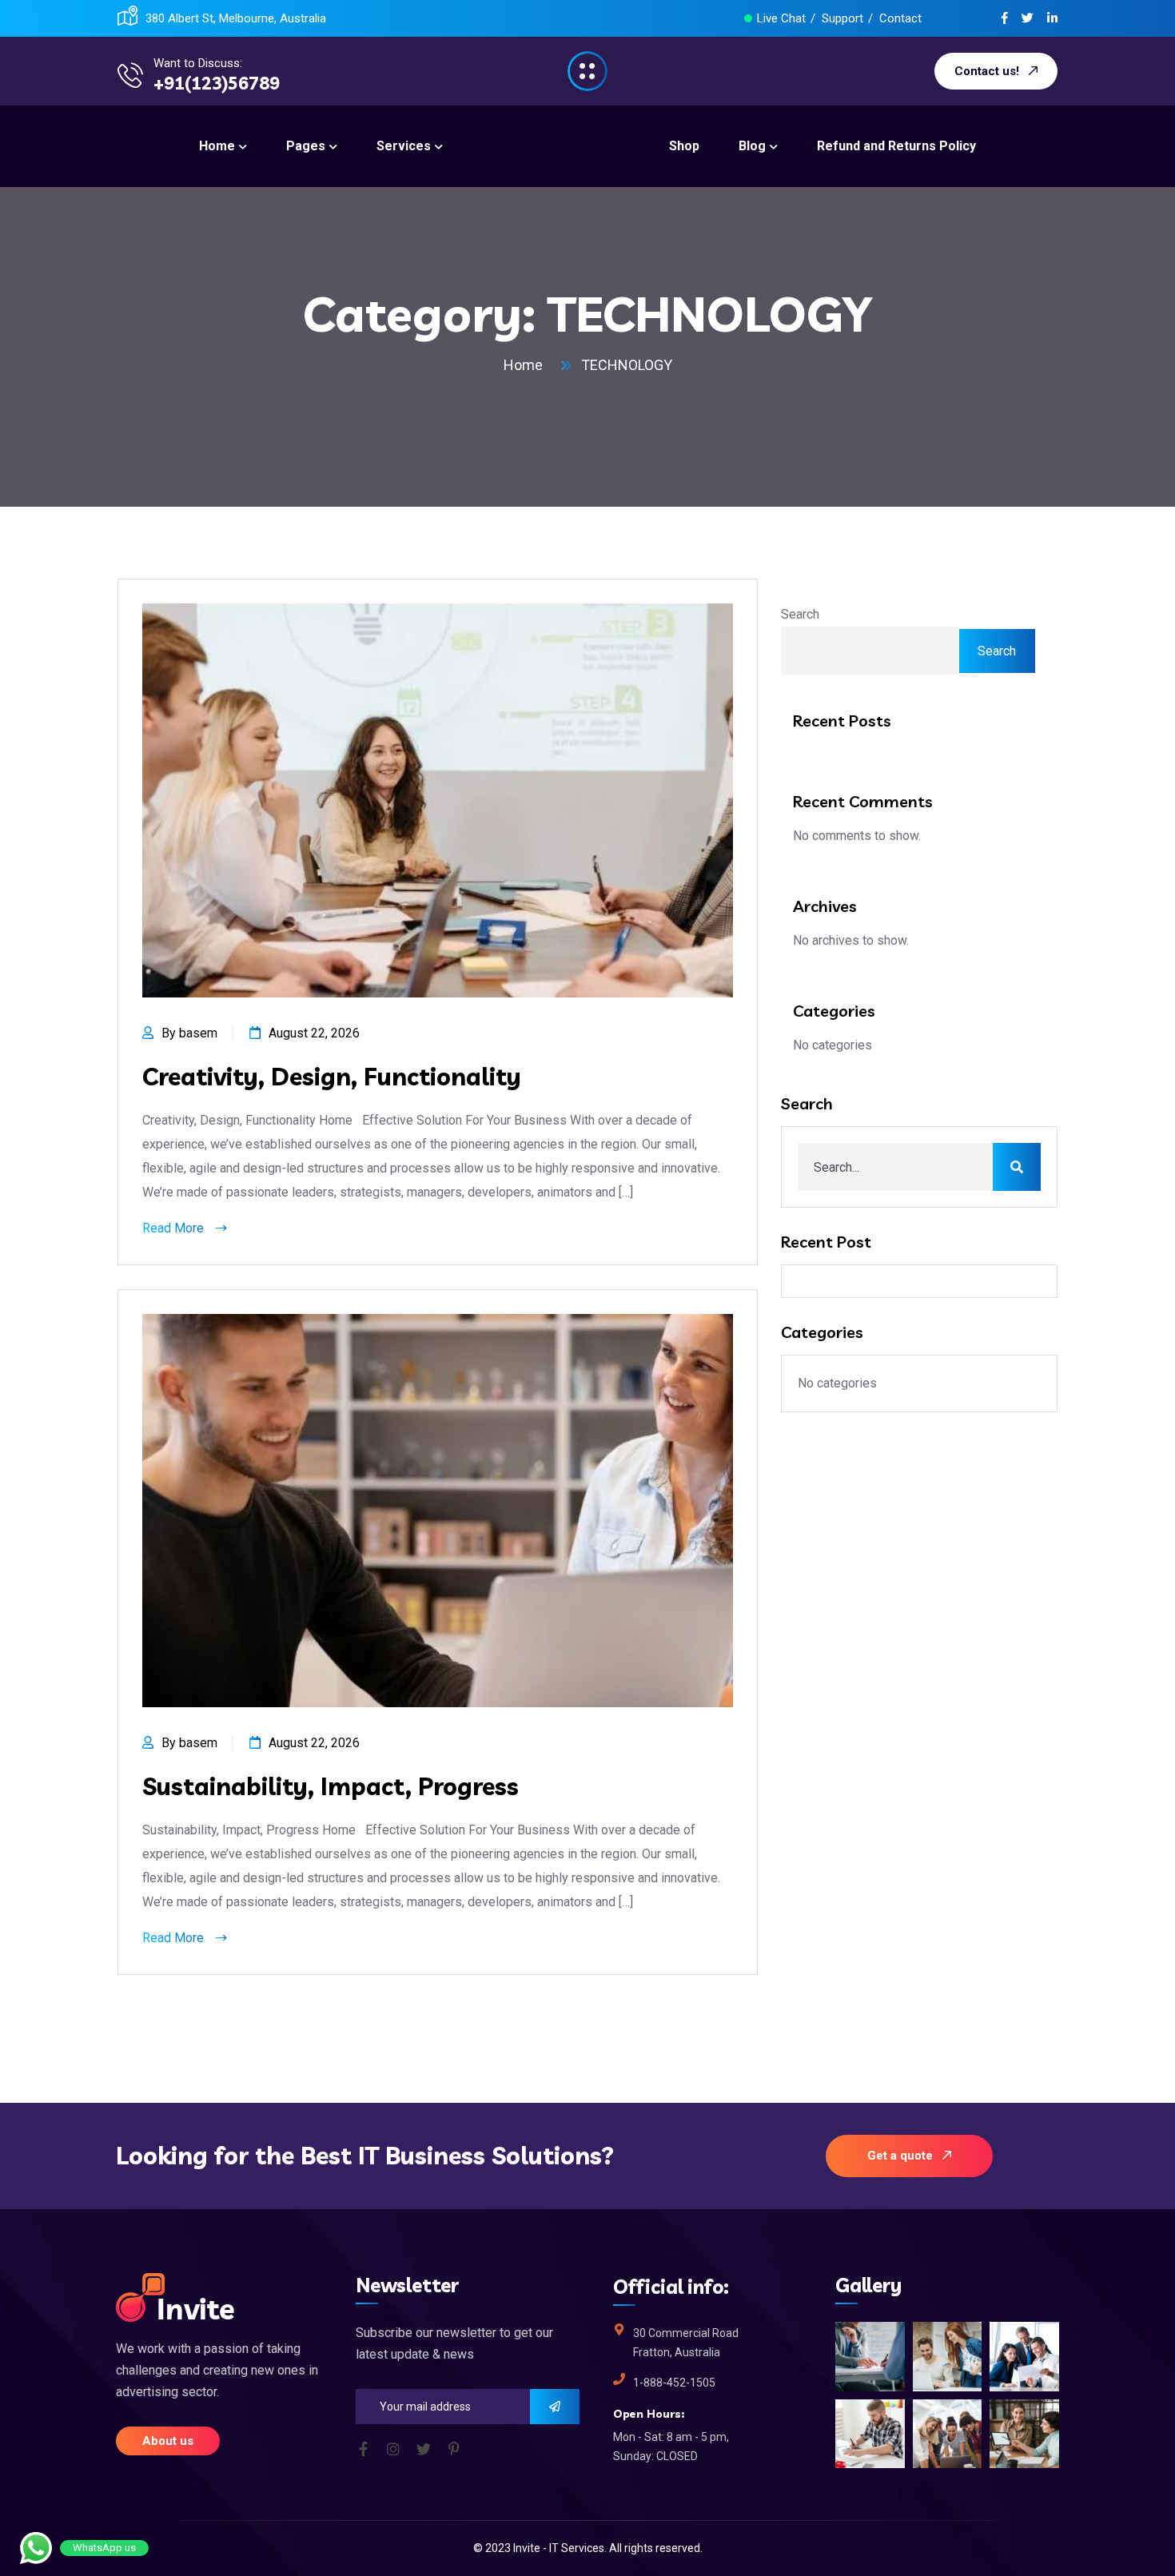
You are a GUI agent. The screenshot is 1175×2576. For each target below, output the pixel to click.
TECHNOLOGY (627, 365)
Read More (175, 1228)
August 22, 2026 (314, 1033)
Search (800, 614)
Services (583, 2548)
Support (842, 18)
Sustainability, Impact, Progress (331, 1786)
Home (526, 365)
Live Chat (781, 18)
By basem (189, 1033)
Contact (900, 18)
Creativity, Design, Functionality (332, 1077)
